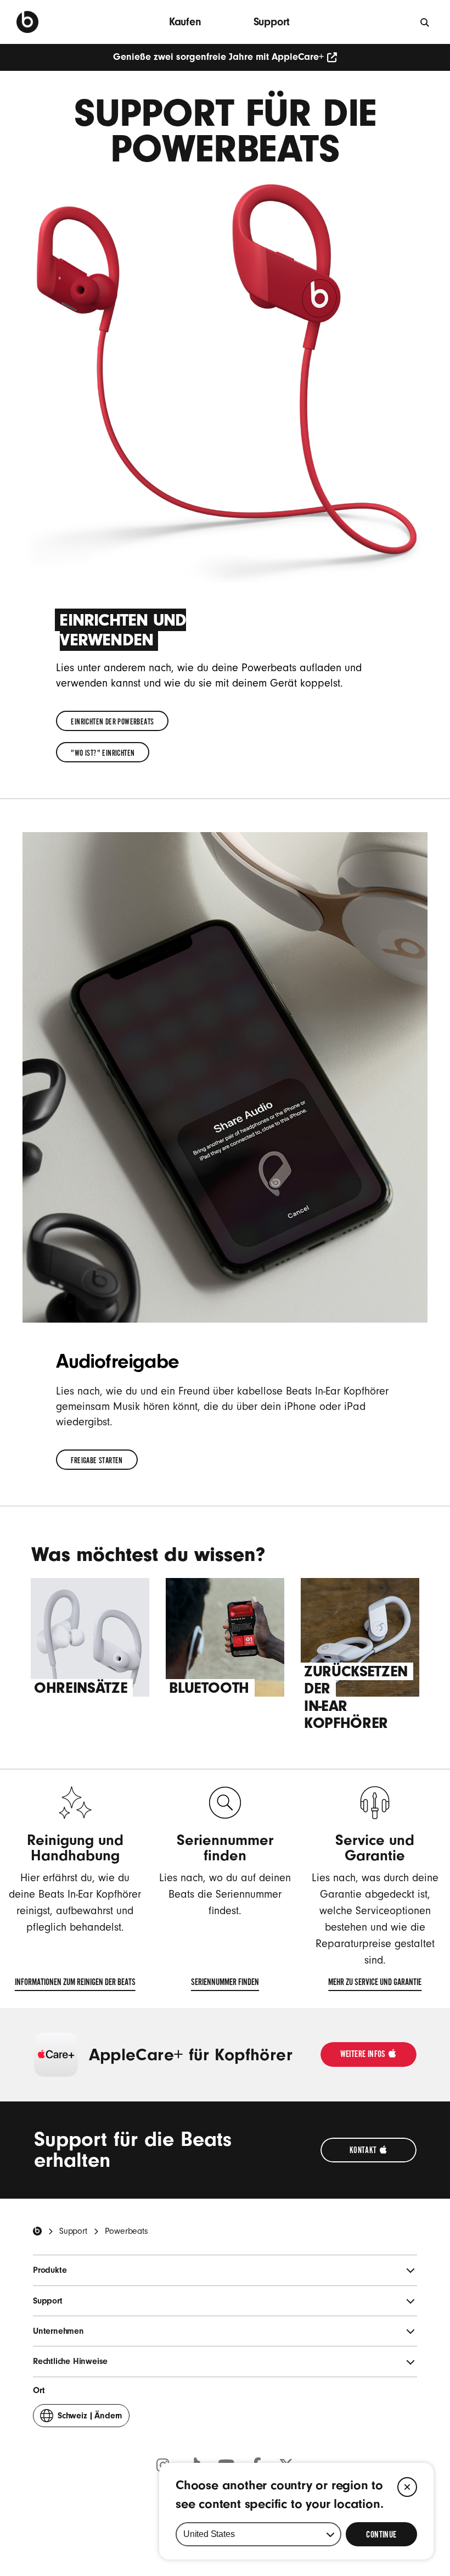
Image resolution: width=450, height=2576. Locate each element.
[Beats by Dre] (27, 22)
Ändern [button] (90, 2419)
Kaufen (185, 22)
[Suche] (425, 22)
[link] (112, 721)
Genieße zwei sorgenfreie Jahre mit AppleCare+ (218, 57)
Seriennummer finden (225, 1984)
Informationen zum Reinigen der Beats (75, 1984)
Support (272, 22)
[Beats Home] (37, 2231)
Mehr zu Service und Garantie (375, 1984)
